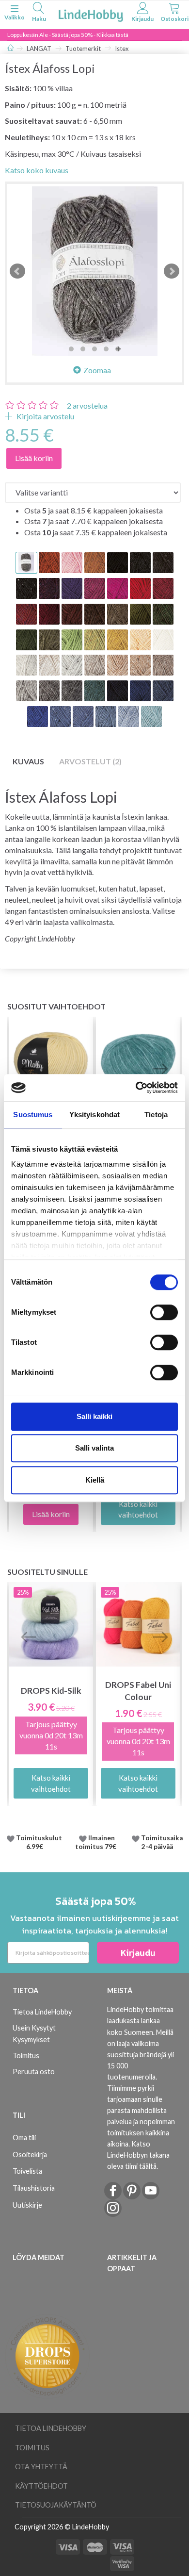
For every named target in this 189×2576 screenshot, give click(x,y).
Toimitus (26, 2056)
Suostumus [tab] (33, 1115)
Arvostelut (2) (90, 761)
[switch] (164, 1312)
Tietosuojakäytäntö (56, 2505)
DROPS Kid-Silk (51, 1691)
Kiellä (95, 1480)
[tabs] (39, 13)
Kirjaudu (138, 1953)
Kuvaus (28, 761)
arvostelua (87, 405)
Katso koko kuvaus (37, 170)
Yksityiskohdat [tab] (94, 1115)
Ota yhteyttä (41, 2467)
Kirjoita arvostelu (45, 416)
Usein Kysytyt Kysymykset (34, 2033)
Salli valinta (94, 1448)
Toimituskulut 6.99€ (39, 1842)
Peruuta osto (34, 2072)
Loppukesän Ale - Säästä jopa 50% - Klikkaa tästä (68, 35)
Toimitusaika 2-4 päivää (162, 1842)
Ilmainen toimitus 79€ (97, 1842)
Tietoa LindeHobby (42, 2012)
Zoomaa (97, 370)
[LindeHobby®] (91, 14)
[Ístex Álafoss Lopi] (94, 271)
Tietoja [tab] (156, 1115)
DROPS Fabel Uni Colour (138, 1691)
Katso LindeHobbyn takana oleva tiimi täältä (138, 2155)
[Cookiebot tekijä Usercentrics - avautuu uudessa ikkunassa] (136, 1088)
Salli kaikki (94, 1416)
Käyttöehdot (41, 2486)
